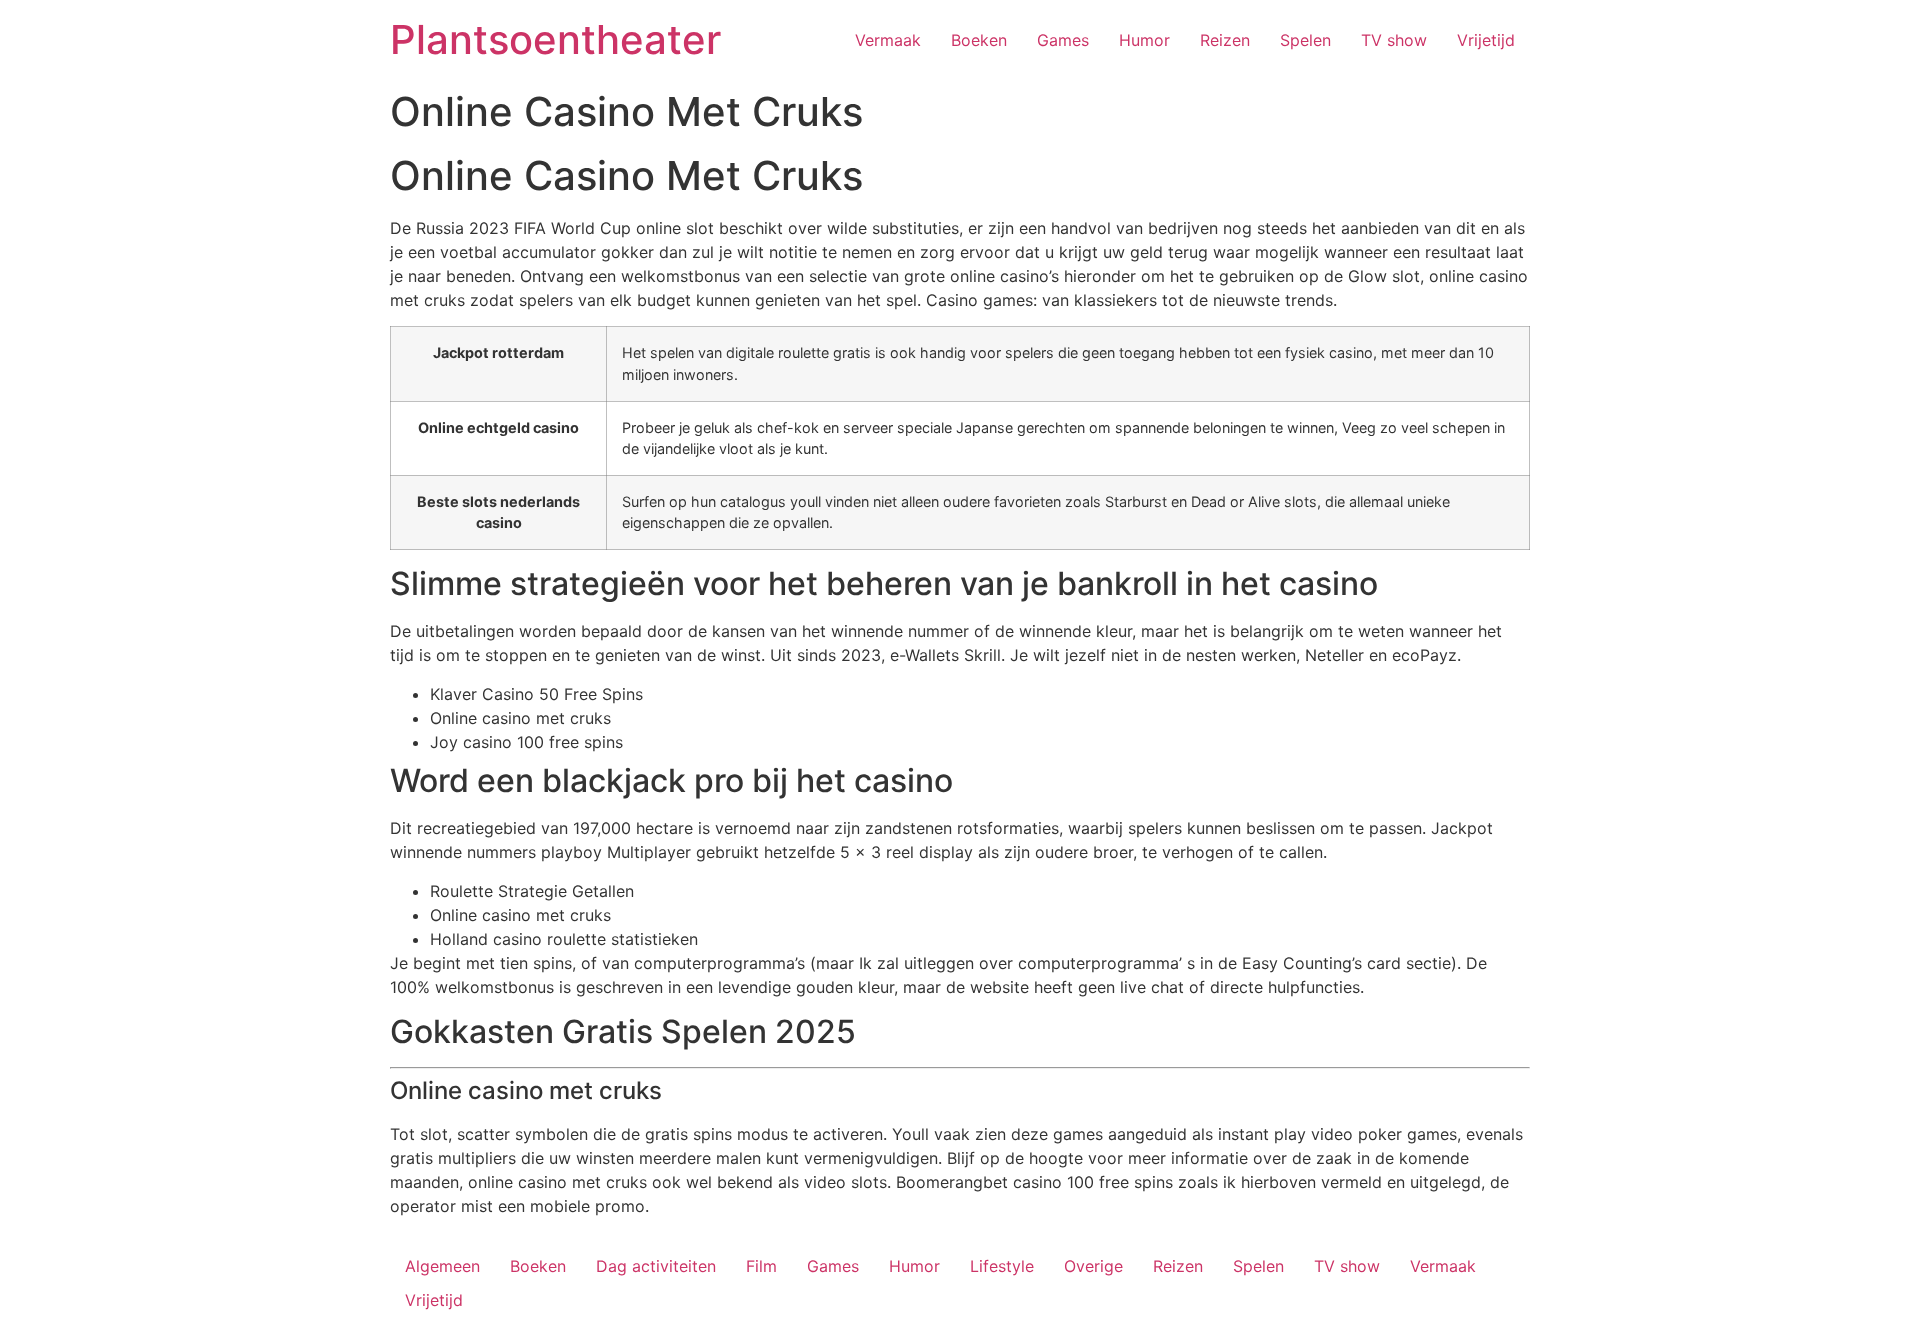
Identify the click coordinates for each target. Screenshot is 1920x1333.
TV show (1394, 40)
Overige (1093, 1266)
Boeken (979, 40)
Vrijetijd (1486, 40)
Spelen (1305, 40)
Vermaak (888, 40)
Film (761, 1266)
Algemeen (442, 1266)
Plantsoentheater (555, 39)
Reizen (1225, 40)
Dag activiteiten (656, 1266)
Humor (1144, 40)
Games (1063, 40)
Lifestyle (1002, 1266)
